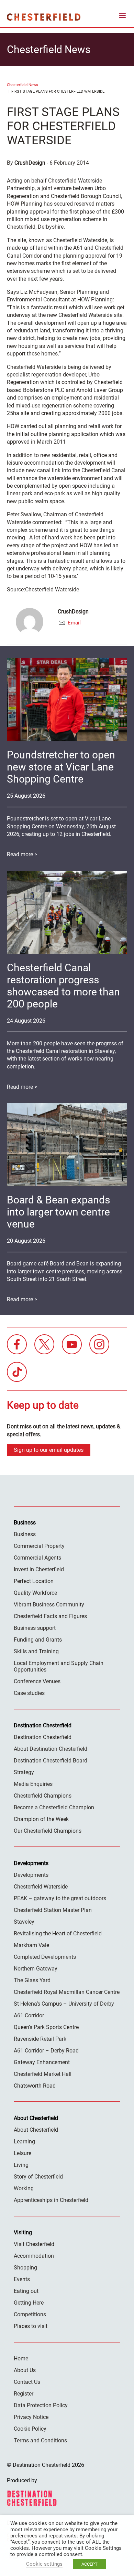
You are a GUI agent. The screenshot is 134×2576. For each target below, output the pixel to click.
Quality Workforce (35, 1593)
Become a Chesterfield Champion (54, 1807)
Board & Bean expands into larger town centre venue (58, 1212)
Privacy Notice (31, 2417)
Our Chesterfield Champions (48, 1831)
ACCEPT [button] (90, 2564)
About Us (25, 2370)
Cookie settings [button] (44, 2564)
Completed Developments (45, 1957)
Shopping (25, 2268)
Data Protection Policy (41, 2405)
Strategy (24, 1772)
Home (21, 2358)
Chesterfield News (23, 85)
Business (25, 1534)
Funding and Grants (38, 1640)
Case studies (29, 1693)
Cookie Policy (30, 2429)
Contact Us (27, 2382)
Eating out (26, 2291)
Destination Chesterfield (44, 17)
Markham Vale (31, 1945)
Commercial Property (39, 1546)
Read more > (22, 854)
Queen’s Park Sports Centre (46, 2027)
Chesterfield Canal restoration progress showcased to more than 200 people (63, 986)
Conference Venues (37, 1681)
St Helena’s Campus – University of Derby (64, 2004)
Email (74, 623)
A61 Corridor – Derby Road (46, 2051)
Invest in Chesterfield (39, 1569)
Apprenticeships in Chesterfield (51, 2200)
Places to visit (31, 2326)
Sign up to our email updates (49, 1450)
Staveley (24, 1922)
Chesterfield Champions (43, 1796)
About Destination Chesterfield (51, 1749)
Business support (35, 1628)
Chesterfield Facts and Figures (50, 1616)
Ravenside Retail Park (40, 2039)
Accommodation (34, 2256)
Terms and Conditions (40, 2440)
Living (21, 2165)
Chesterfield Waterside (41, 1887)
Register (24, 2394)
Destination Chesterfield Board (51, 1761)
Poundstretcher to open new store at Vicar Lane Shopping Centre (61, 767)
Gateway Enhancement (42, 2062)
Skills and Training (36, 1651)
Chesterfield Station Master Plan (53, 1910)
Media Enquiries (33, 1784)
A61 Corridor (29, 2015)
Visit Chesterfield (34, 2244)
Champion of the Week (41, 1819)
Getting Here (29, 2303)
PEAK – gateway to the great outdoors (60, 1898)
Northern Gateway (36, 1969)
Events (22, 2279)
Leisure (23, 2153)
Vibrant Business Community (49, 1605)
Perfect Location (34, 1581)
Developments (31, 1875)
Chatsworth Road (35, 2086)
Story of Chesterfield (38, 2177)
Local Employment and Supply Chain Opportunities (59, 1666)
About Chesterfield (36, 2130)
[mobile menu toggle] (122, 17)
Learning (24, 2142)
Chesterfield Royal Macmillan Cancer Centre (67, 1992)
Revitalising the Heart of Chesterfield (58, 1933)
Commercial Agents (37, 1558)
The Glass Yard (32, 1980)
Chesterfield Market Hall (43, 2074)
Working (24, 2188)
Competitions (30, 2314)
